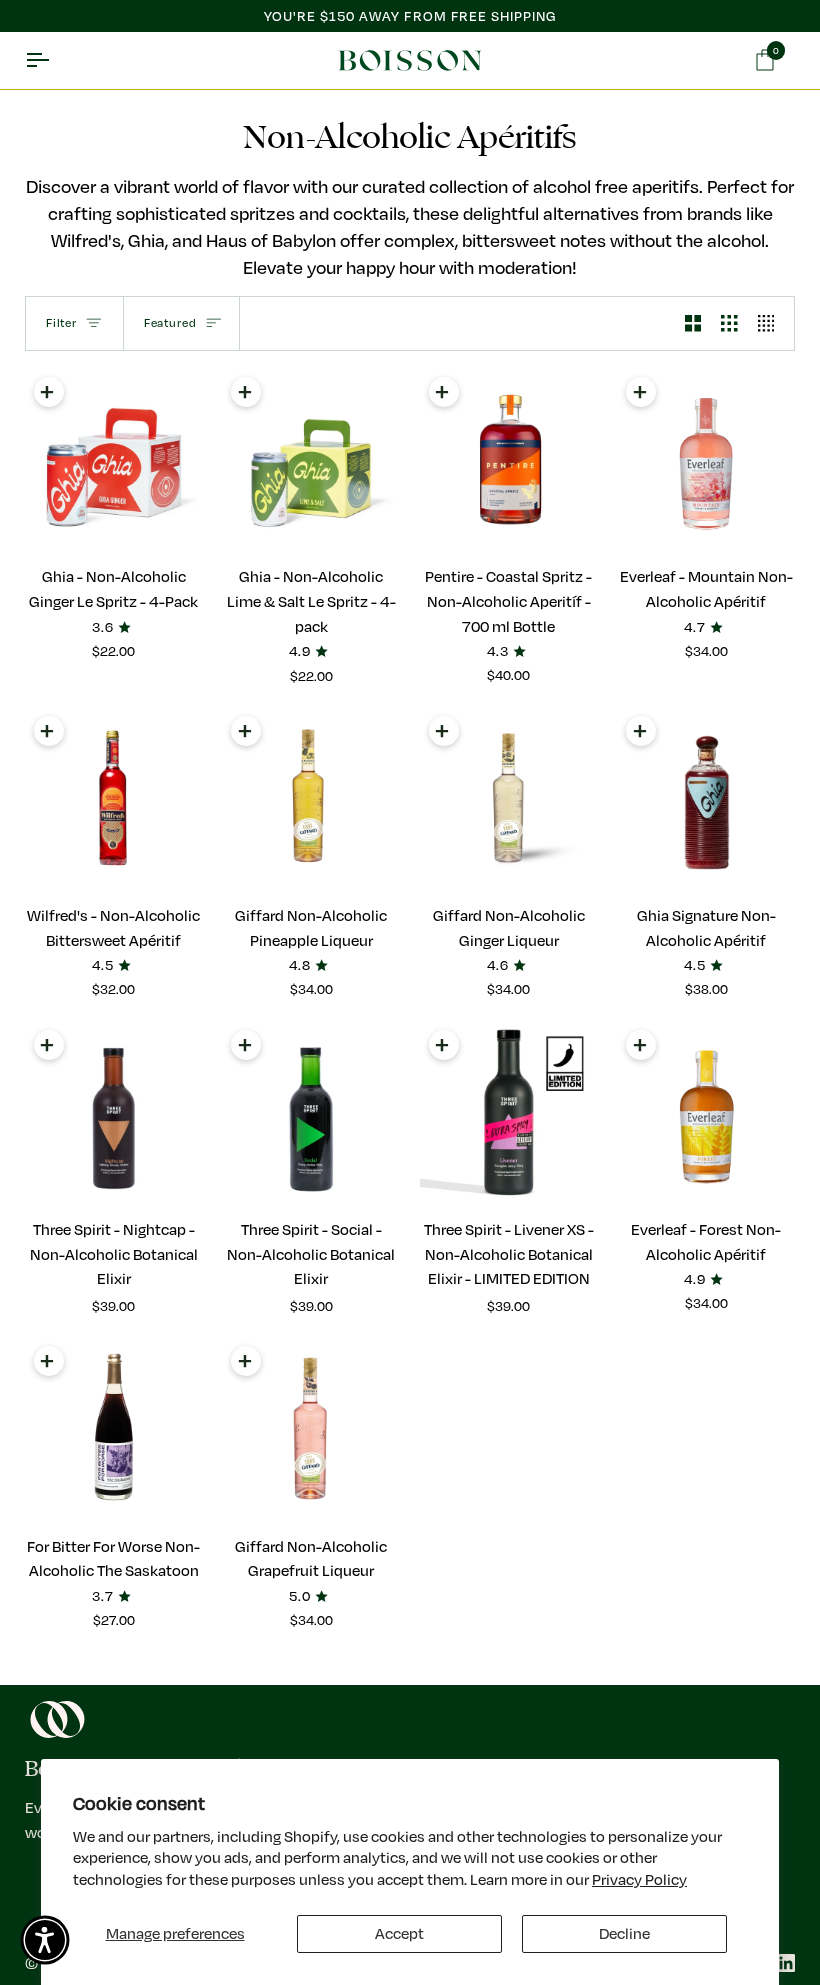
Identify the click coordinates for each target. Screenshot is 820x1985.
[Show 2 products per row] (693, 323)
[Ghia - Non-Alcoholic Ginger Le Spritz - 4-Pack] (114, 459)
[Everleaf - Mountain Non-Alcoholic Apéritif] (706, 459)
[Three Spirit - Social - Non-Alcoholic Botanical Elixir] (311, 1112)
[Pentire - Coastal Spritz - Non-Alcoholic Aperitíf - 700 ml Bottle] (509, 459)
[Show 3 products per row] (729, 323)
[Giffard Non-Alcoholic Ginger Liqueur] (509, 798)
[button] (45, 1940)
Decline (624, 1933)
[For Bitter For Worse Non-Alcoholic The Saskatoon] (114, 1428)
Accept (399, 1933)
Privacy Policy (639, 1879)
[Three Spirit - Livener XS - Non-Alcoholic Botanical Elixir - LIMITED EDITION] (509, 1112)
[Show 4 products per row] (771, 323)
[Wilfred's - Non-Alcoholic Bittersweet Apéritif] (114, 798)
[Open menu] (55, 61)
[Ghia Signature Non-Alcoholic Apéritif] (706, 798)
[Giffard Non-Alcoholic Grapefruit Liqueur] (311, 1428)
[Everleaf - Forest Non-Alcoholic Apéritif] (706, 1112)
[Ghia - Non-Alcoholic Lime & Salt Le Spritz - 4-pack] (311, 459)
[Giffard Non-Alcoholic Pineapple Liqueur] (311, 798)
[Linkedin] (786, 1963)
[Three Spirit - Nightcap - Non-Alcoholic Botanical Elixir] (114, 1112)
